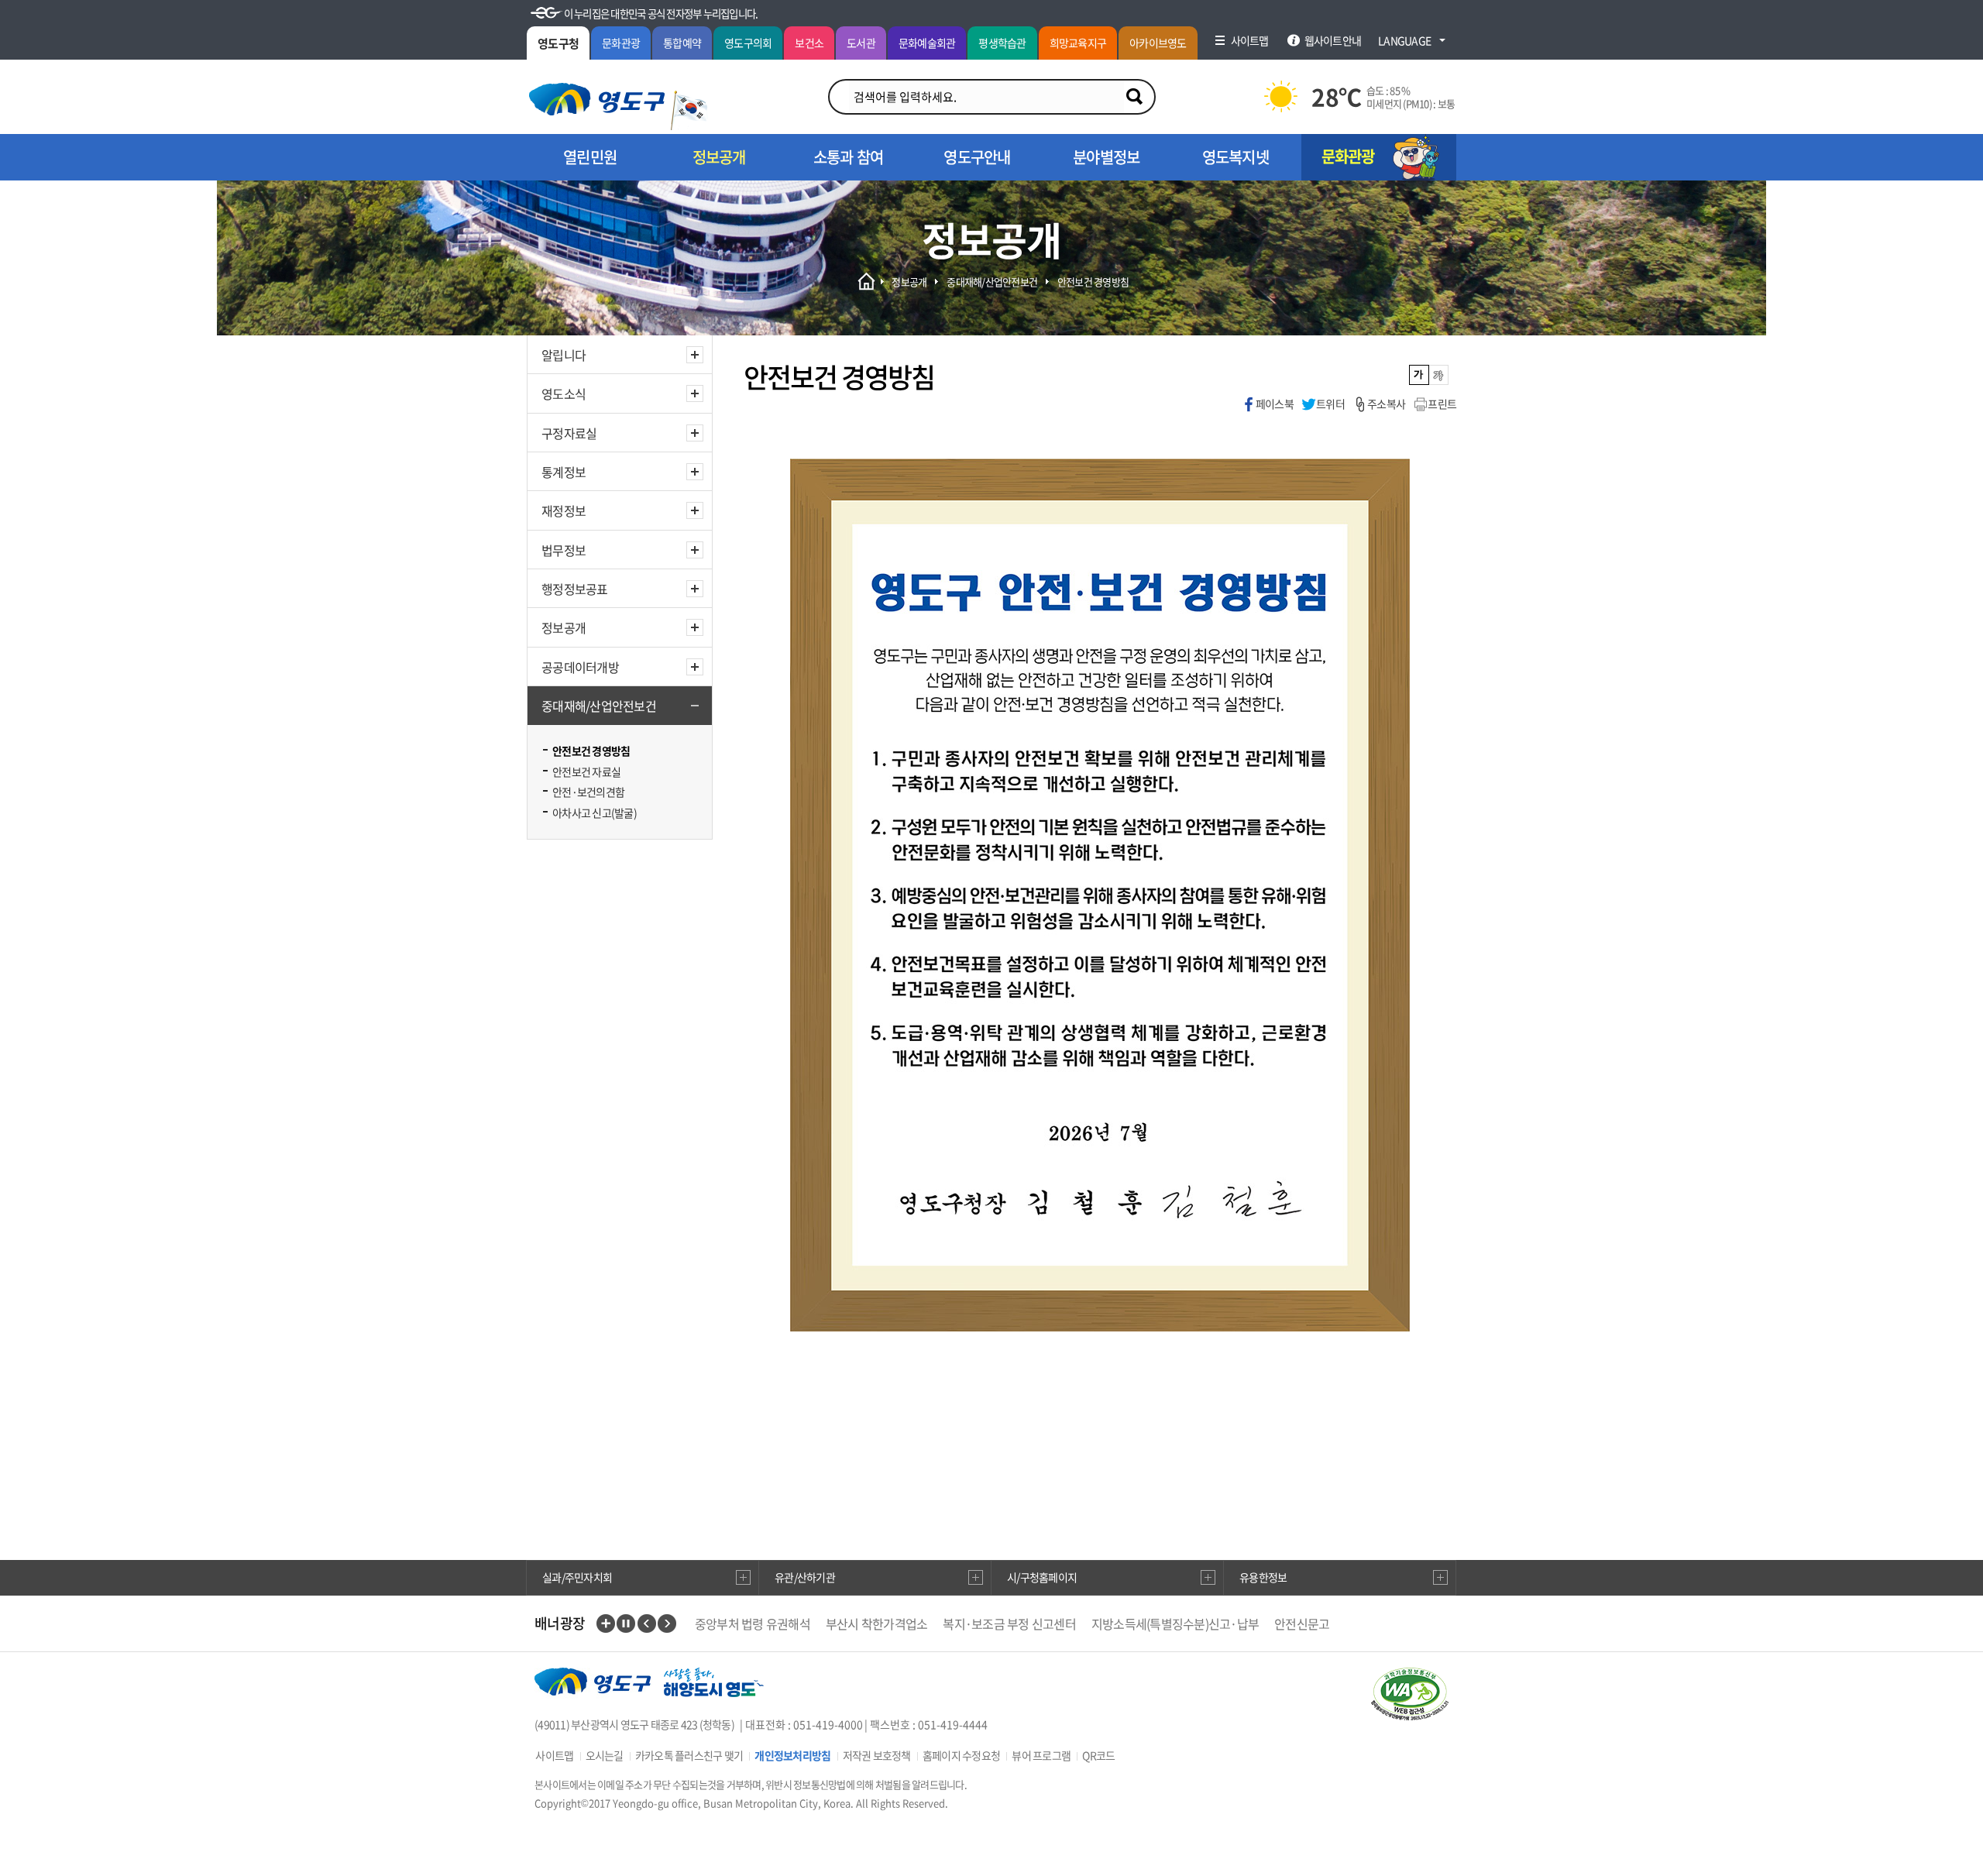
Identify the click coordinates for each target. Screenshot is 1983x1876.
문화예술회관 (927, 43)
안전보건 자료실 (586, 771)
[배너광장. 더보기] (606, 1623)
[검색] (1134, 97)
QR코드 (1098, 1755)
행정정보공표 (575, 589)
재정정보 (564, 510)
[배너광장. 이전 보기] (647, 1623)
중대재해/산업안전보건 (599, 706)
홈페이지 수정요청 (961, 1755)
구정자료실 (569, 433)
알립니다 (564, 355)
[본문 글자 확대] (1439, 375)
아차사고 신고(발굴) (595, 813)
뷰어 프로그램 (1041, 1755)
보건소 (809, 43)
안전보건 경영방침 (591, 751)
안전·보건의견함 (588, 792)
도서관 (861, 43)
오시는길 (605, 1755)
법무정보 (564, 550)
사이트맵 (554, 1755)
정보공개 (564, 627)
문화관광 (621, 43)
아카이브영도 (1158, 43)
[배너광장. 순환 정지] (626, 1623)
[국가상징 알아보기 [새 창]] (689, 110)
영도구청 (558, 43)
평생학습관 (1002, 43)
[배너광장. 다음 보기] (667, 1623)
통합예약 (682, 43)
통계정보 (564, 472)
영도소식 (564, 393)
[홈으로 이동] (597, 99)
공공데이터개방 (580, 667)
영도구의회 (748, 43)
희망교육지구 (1078, 43)
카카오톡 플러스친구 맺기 (689, 1755)
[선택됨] (1419, 375)
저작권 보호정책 (877, 1755)
